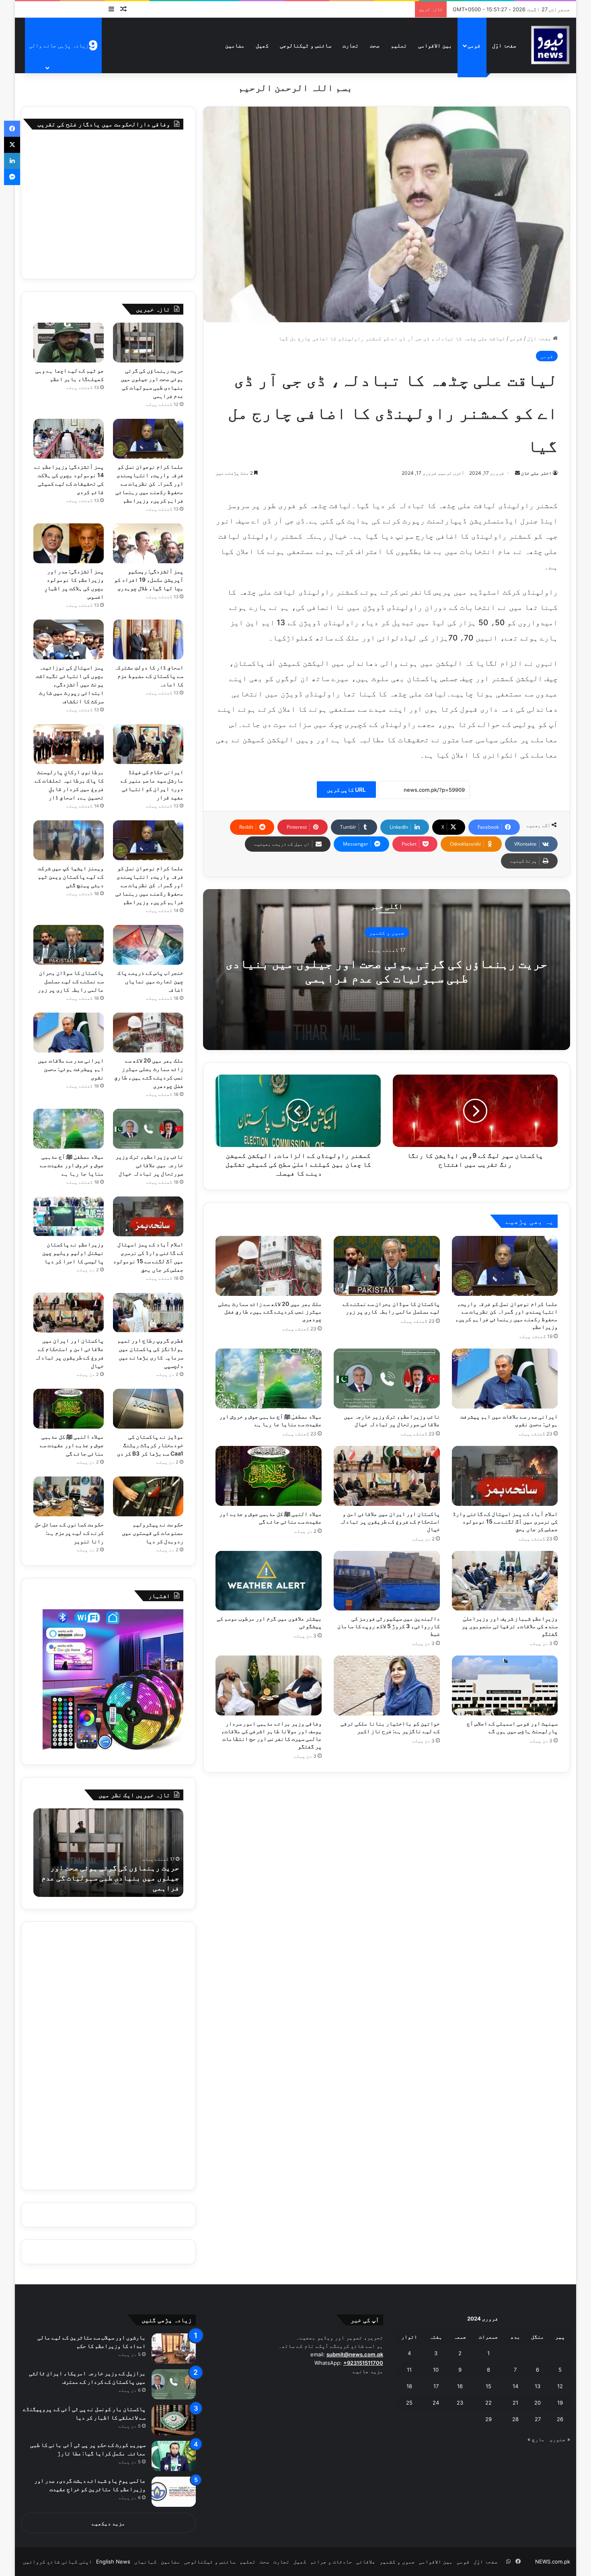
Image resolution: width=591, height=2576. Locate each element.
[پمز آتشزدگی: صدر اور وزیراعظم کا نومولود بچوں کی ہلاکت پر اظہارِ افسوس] (69, 543)
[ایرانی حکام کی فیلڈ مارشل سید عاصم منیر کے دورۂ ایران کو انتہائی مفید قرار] (148, 744)
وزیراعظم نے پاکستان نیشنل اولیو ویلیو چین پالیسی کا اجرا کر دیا (73, 1253)
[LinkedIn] (12, 161)
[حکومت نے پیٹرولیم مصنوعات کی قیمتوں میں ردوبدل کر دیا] (148, 1496)
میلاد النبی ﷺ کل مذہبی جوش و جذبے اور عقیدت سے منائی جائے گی (72, 1445)
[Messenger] (12, 177)
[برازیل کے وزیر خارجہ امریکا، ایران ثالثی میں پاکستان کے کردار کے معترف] (174, 2384)
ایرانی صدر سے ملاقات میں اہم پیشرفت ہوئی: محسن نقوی (71, 1069)
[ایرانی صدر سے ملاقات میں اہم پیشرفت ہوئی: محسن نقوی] (505, 1379)
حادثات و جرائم (331, 2562)
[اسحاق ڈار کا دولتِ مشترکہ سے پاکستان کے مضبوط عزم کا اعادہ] (148, 639)
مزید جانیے (368, 2371)
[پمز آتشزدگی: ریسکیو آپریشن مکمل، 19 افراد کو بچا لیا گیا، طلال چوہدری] (148, 543)
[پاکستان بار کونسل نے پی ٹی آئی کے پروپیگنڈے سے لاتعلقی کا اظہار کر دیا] (174, 2420)
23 (460, 2403)
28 (515, 2419)
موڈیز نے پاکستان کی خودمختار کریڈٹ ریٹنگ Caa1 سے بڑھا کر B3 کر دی (150, 1445)
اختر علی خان (536, 473)
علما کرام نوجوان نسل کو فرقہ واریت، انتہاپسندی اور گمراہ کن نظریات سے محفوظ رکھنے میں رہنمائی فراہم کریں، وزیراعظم (149, 483)
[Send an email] (517, 473)
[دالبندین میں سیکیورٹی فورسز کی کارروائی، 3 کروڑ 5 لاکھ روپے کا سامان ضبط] (387, 1581)
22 (488, 2403)
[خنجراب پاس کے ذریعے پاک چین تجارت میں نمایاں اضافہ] (148, 945)
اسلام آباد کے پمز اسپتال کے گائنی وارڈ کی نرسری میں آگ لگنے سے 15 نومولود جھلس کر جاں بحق (505, 1521)
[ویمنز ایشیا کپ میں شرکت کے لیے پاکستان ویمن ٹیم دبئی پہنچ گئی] (69, 840)
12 (560, 2386)
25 (409, 2403)
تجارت (351, 45)
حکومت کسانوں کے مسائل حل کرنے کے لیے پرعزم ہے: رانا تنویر (69, 1533)
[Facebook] (12, 129)
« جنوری (560, 2439)
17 (436, 2386)
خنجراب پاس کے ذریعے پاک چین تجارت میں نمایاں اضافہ (150, 981)
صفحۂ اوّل (504, 45)
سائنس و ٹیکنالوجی (306, 45)
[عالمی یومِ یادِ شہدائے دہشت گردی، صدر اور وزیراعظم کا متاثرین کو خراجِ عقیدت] (174, 2492)
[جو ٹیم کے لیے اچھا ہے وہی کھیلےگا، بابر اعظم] (69, 343)
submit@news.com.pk (355, 2354)
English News (113, 2562)
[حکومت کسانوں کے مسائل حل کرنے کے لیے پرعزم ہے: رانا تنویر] (69, 1496)
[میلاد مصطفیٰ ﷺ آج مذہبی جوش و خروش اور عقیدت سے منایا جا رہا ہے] (269, 1379)
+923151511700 (363, 2363)
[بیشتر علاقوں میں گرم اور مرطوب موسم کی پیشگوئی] (269, 1581)
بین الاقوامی (435, 45)
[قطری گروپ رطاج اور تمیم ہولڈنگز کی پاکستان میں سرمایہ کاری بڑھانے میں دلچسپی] (148, 1313)
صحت (375, 45)
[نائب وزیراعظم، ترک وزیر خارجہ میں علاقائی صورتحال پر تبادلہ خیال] (387, 1379)
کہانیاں (146, 2562)
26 (560, 2419)
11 (409, 2370)
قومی (474, 45)
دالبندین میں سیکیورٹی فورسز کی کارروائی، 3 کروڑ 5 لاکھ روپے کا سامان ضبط (389, 1626)
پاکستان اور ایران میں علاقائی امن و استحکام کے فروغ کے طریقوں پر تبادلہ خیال (390, 1521)
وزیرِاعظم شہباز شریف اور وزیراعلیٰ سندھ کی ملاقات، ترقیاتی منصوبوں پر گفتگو (510, 1626)
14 (515, 2386)
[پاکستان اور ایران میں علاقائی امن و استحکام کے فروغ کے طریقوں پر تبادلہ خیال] (387, 1476)
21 (515, 2403)
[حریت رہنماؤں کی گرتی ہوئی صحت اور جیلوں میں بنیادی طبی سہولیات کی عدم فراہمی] (148, 343)
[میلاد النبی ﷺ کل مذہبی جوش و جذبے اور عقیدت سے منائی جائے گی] (269, 1476)
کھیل (262, 45)
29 (488, 2419)
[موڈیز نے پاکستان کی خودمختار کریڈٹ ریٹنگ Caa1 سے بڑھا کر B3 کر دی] (148, 1409)
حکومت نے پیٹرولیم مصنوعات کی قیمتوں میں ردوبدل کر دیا (153, 1533)
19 (560, 2403)
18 (409, 2386)
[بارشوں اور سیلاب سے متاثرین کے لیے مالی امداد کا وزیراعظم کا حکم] (174, 2348)
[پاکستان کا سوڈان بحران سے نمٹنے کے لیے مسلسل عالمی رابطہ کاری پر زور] (387, 1266)
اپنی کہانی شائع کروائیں (57, 2562)
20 (538, 2403)
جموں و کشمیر (387, 933)
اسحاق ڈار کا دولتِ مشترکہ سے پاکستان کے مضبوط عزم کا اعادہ (149, 676)
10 (436, 2370)
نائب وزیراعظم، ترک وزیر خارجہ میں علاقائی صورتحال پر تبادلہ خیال (149, 1165)
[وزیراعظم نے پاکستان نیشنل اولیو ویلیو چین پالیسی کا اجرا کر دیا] (69, 1216)
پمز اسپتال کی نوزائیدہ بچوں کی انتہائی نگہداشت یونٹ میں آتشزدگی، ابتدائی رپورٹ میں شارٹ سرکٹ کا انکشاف (70, 684)
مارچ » (536, 2439)
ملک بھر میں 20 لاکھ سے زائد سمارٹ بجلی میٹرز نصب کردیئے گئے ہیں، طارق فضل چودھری (270, 1311)
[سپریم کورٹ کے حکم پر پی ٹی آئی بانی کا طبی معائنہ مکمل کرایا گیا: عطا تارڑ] (174, 2456)
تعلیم (399, 45)
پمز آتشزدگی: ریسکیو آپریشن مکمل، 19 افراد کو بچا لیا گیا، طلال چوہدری (149, 580)
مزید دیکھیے (108, 2523)
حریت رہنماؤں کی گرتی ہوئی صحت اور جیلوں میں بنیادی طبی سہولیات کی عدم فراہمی (387, 971)
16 (460, 2386)
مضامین (235, 45)
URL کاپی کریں (346, 790)
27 (538, 2419)
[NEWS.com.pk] (550, 45)
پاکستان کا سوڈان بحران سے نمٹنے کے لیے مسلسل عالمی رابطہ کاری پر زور (71, 981)
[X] (12, 145)
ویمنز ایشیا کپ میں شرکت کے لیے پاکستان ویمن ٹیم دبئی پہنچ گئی (71, 876)
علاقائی (366, 2562)
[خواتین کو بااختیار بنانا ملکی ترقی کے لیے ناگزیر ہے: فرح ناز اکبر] (387, 1685)
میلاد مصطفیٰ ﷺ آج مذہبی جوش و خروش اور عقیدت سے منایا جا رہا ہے (72, 1165)
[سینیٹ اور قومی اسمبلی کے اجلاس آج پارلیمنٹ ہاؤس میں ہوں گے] (505, 1685)
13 (538, 2386)
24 (436, 2403)
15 (488, 2386)
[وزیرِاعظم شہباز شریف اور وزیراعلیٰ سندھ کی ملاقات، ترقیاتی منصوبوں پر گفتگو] (505, 1581)
